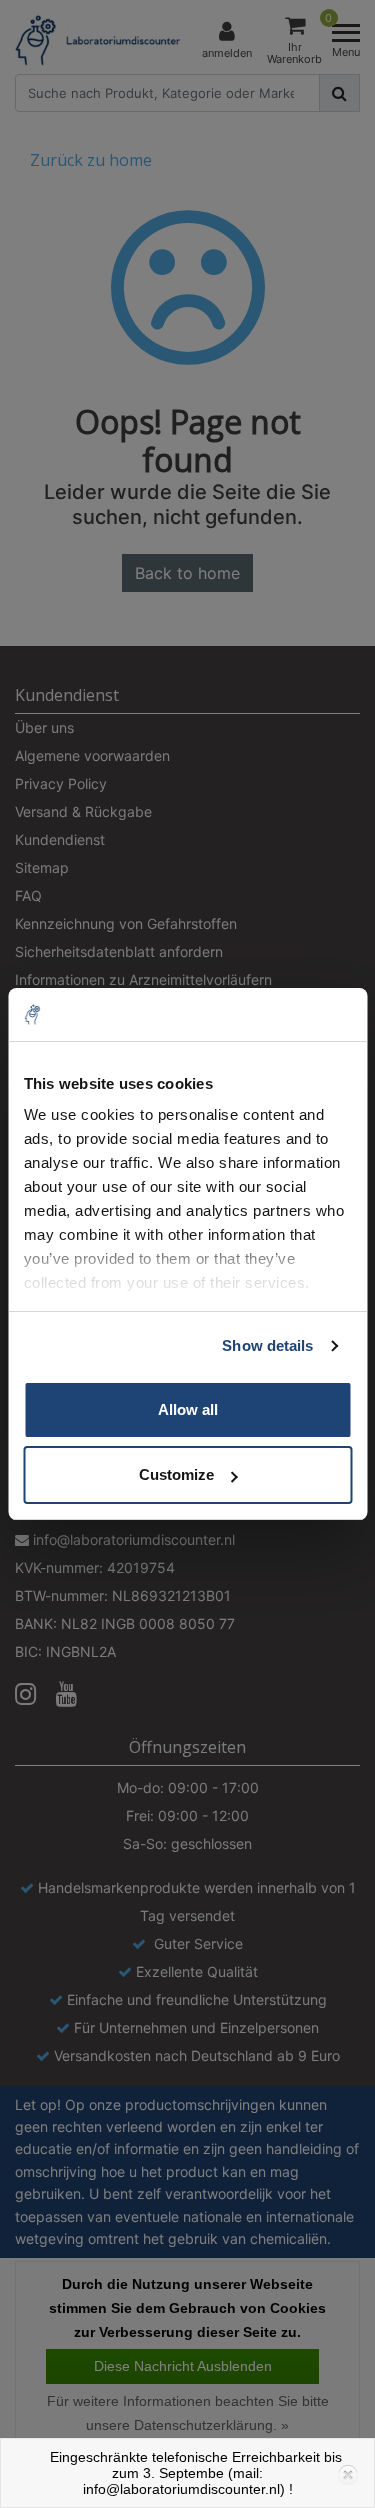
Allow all (188, 1409)
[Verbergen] (346, 2473)
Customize (176, 1474)
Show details (267, 1345)
